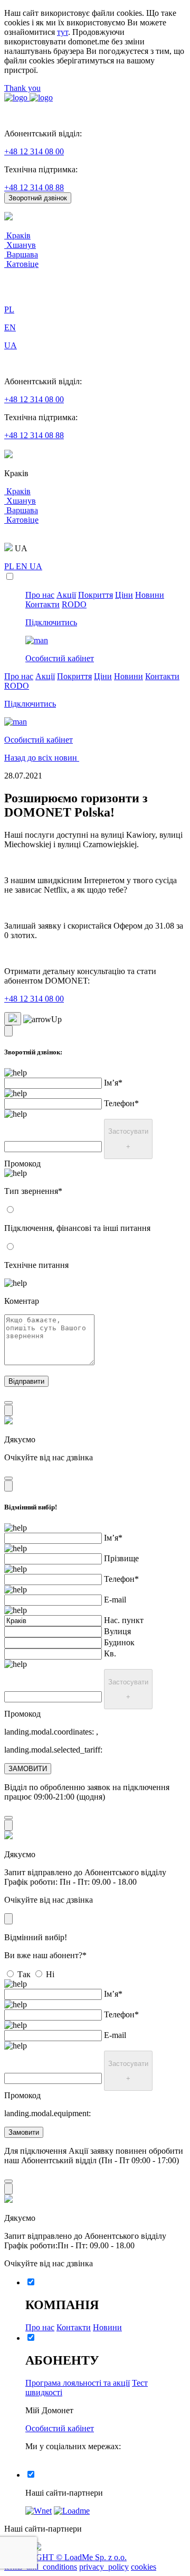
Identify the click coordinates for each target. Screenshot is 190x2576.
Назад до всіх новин (42, 758)
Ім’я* (113, 1083)
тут (63, 32)
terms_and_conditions (41, 2567)
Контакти (42, 604)
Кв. (110, 1653)
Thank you (22, 88)
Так (24, 1974)
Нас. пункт (124, 1620)
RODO (74, 604)
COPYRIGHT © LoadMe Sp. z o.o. (65, 2557)
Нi (50, 1974)
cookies (144, 2567)
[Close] (8, 1031)
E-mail (115, 1600)
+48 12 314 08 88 (34, 187)
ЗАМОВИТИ (28, 1769)
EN (23, 566)
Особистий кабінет (60, 2428)
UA (36, 566)
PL (10, 566)
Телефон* (121, 1103)
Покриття (96, 595)
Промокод (22, 1164)
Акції (66, 595)
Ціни (124, 595)
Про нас (40, 595)
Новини (150, 595)
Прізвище (121, 1558)
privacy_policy (104, 2567)
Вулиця (117, 1631)
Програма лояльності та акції (78, 2383)
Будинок (119, 1642)
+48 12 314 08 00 (34, 151)
